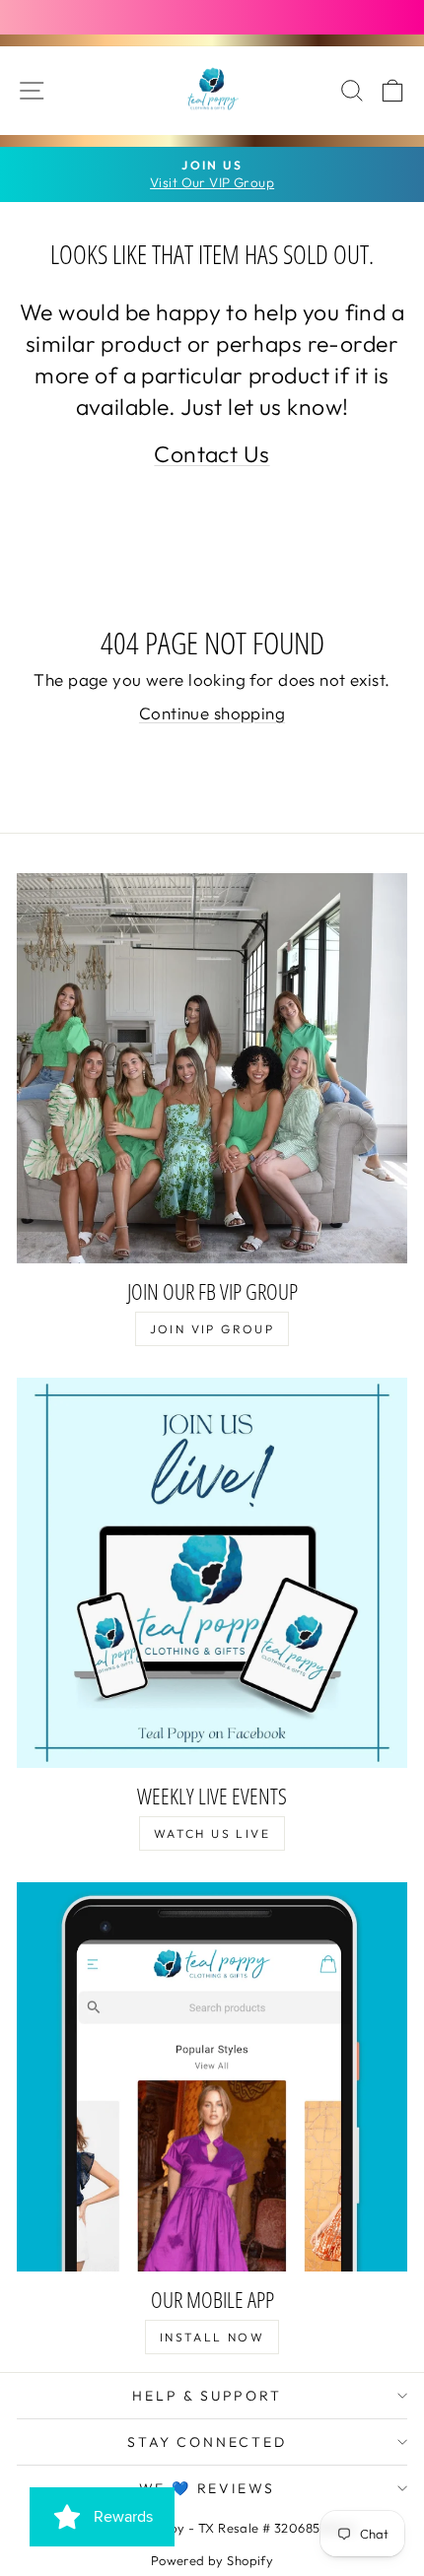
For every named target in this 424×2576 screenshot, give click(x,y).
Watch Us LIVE (212, 1833)
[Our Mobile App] (212, 2076)
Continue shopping (212, 713)
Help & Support (207, 2396)
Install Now (212, 2337)
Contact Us (212, 454)
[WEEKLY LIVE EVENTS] (212, 1573)
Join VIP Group (212, 1329)
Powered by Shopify (212, 2560)
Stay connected (207, 2442)
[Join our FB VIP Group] (212, 1068)
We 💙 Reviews (208, 2488)
